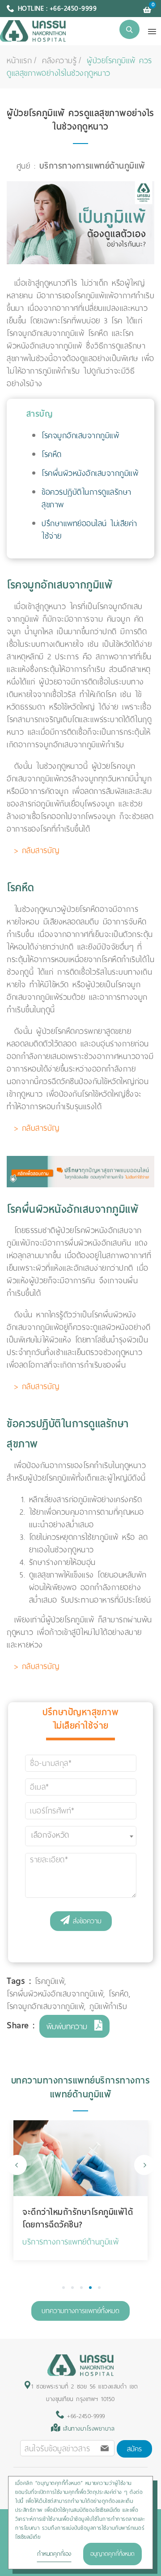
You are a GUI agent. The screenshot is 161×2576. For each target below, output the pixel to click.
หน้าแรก (19, 61)
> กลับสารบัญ (37, 850)
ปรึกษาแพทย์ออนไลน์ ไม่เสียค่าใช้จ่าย (89, 530)
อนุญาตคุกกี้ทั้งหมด (112, 2554)
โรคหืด (52, 454)
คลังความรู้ (59, 61)
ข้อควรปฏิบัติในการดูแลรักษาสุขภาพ (87, 498)
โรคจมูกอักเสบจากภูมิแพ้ (80, 436)
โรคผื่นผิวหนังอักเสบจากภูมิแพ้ (90, 473)
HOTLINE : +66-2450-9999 (57, 9)
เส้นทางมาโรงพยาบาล (89, 2429)
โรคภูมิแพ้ (50, 1981)
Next (144, 2165)
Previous (17, 2165)
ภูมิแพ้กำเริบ (108, 2006)
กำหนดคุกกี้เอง (54, 2554)
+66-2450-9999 (85, 2416)
